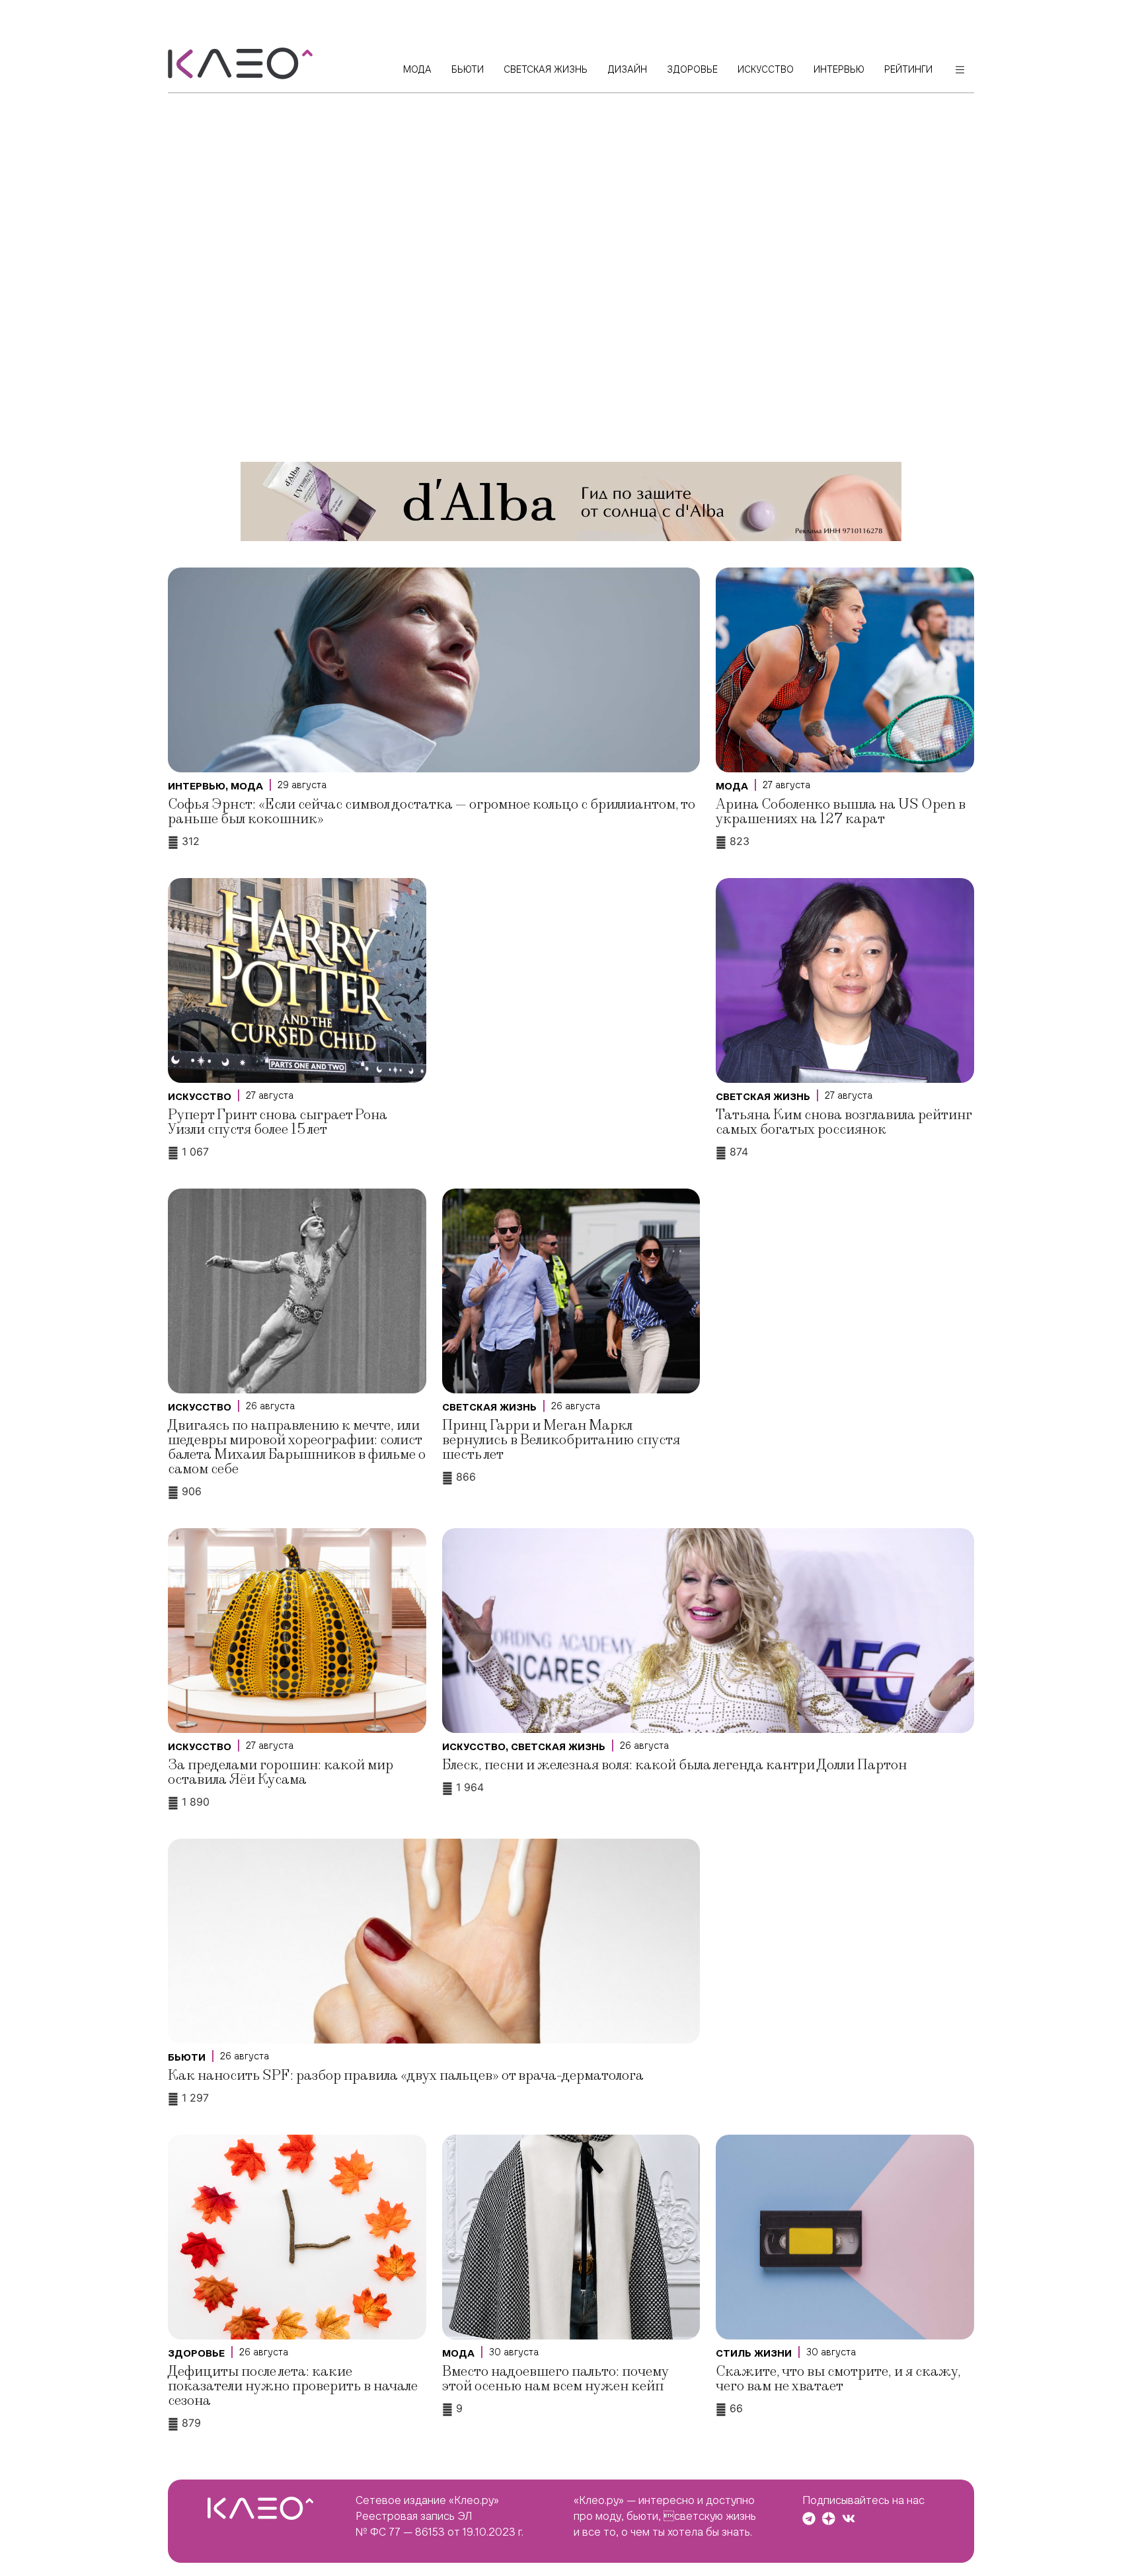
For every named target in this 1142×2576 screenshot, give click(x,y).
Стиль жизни (754, 2353)
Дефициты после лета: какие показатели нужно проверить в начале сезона (293, 2386)
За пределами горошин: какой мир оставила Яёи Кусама (281, 1772)
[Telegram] (809, 2519)
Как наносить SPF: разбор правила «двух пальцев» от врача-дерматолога (406, 2076)
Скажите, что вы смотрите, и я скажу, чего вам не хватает (838, 2379)
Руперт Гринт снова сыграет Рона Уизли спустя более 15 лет (278, 1122)
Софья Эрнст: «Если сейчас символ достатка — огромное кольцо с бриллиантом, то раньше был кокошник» (432, 812)
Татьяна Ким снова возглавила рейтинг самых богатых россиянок (844, 1122)
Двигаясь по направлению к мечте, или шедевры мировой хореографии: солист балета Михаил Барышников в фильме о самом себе (297, 1447)
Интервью (197, 786)
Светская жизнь (763, 1097)
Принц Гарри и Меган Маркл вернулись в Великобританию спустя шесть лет (561, 1440)
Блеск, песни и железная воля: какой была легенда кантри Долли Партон (674, 1765)
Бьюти (187, 2057)
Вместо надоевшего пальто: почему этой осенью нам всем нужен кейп (555, 2379)
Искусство (200, 1097)
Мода (247, 786)
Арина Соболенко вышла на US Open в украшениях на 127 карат (841, 812)
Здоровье (196, 2353)
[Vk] (849, 2519)
